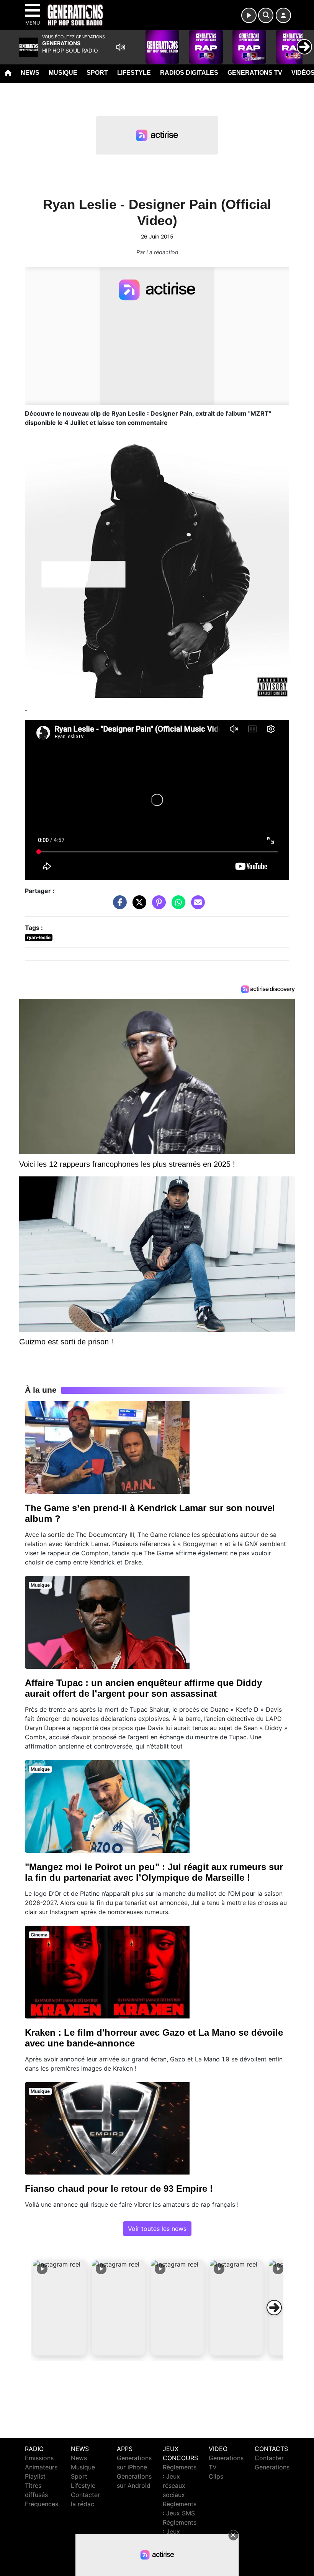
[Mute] (121, 47)
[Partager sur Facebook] (118, 906)
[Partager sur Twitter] (137, 906)
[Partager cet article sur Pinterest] (157, 906)
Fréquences (42, 2504)
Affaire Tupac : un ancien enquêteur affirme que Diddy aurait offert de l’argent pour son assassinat (143, 1688)
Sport (97, 73)
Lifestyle (134, 73)
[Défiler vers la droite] (274, 2308)
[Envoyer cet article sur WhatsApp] (177, 906)
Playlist (35, 2476)
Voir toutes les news (157, 2229)
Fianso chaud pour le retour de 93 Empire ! (119, 2189)
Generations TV (255, 73)
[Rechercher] (266, 15)
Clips (216, 2476)
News (30, 73)
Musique (63, 73)
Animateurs (41, 2467)
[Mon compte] (283, 15)
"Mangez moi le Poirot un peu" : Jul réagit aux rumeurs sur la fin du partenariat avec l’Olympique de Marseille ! (154, 1872)
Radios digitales (189, 73)
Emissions (39, 2458)
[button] (60, 2308)
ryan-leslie (39, 937)
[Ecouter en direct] (249, 15)
